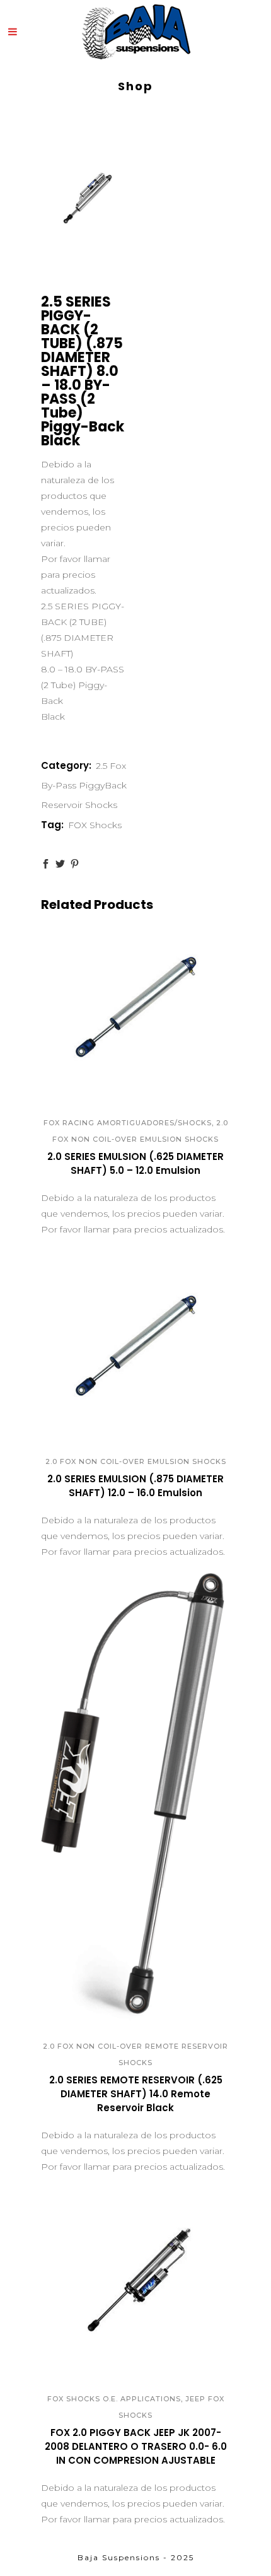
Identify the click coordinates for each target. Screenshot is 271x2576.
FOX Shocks (95, 825)
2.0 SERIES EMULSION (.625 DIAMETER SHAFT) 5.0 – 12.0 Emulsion (135, 1163)
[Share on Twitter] (60, 864)
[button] (122, 1081)
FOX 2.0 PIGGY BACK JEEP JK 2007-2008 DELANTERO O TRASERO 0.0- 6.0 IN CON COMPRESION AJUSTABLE (136, 2446)
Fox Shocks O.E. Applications (114, 2399)
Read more (95, 1176)
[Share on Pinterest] (75, 864)
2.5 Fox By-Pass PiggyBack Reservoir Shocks (84, 785)
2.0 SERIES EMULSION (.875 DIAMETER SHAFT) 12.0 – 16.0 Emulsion (135, 1486)
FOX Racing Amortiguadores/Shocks (128, 1123)
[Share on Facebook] (46, 864)
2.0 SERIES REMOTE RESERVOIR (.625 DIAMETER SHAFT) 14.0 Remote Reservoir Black (136, 2094)
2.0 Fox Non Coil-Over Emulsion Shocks (136, 1461)
